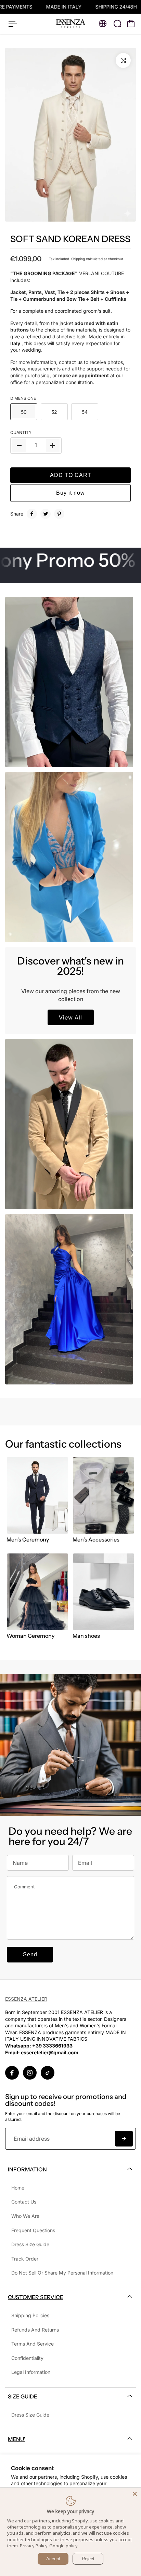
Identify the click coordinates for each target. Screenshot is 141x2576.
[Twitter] (46, 514)
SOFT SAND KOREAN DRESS (70, 239)
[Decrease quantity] (19, 446)
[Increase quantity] (53, 446)
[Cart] (131, 24)
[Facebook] (32, 514)
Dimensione (23, 398)
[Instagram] (30, 2073)
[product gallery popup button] (123, 60)
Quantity (21, 432)
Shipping (78, 259)
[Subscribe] (124, 2139)
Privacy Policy (34, 2546)
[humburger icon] (13, 24)
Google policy (63, 2546)
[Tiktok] (48, 2073)
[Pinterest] (59, 514)
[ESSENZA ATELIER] (70, 24)
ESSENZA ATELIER (26, 1999)
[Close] (135, 2494)
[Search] (117, 24)
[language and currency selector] (103, 24)
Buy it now (70, 493)
